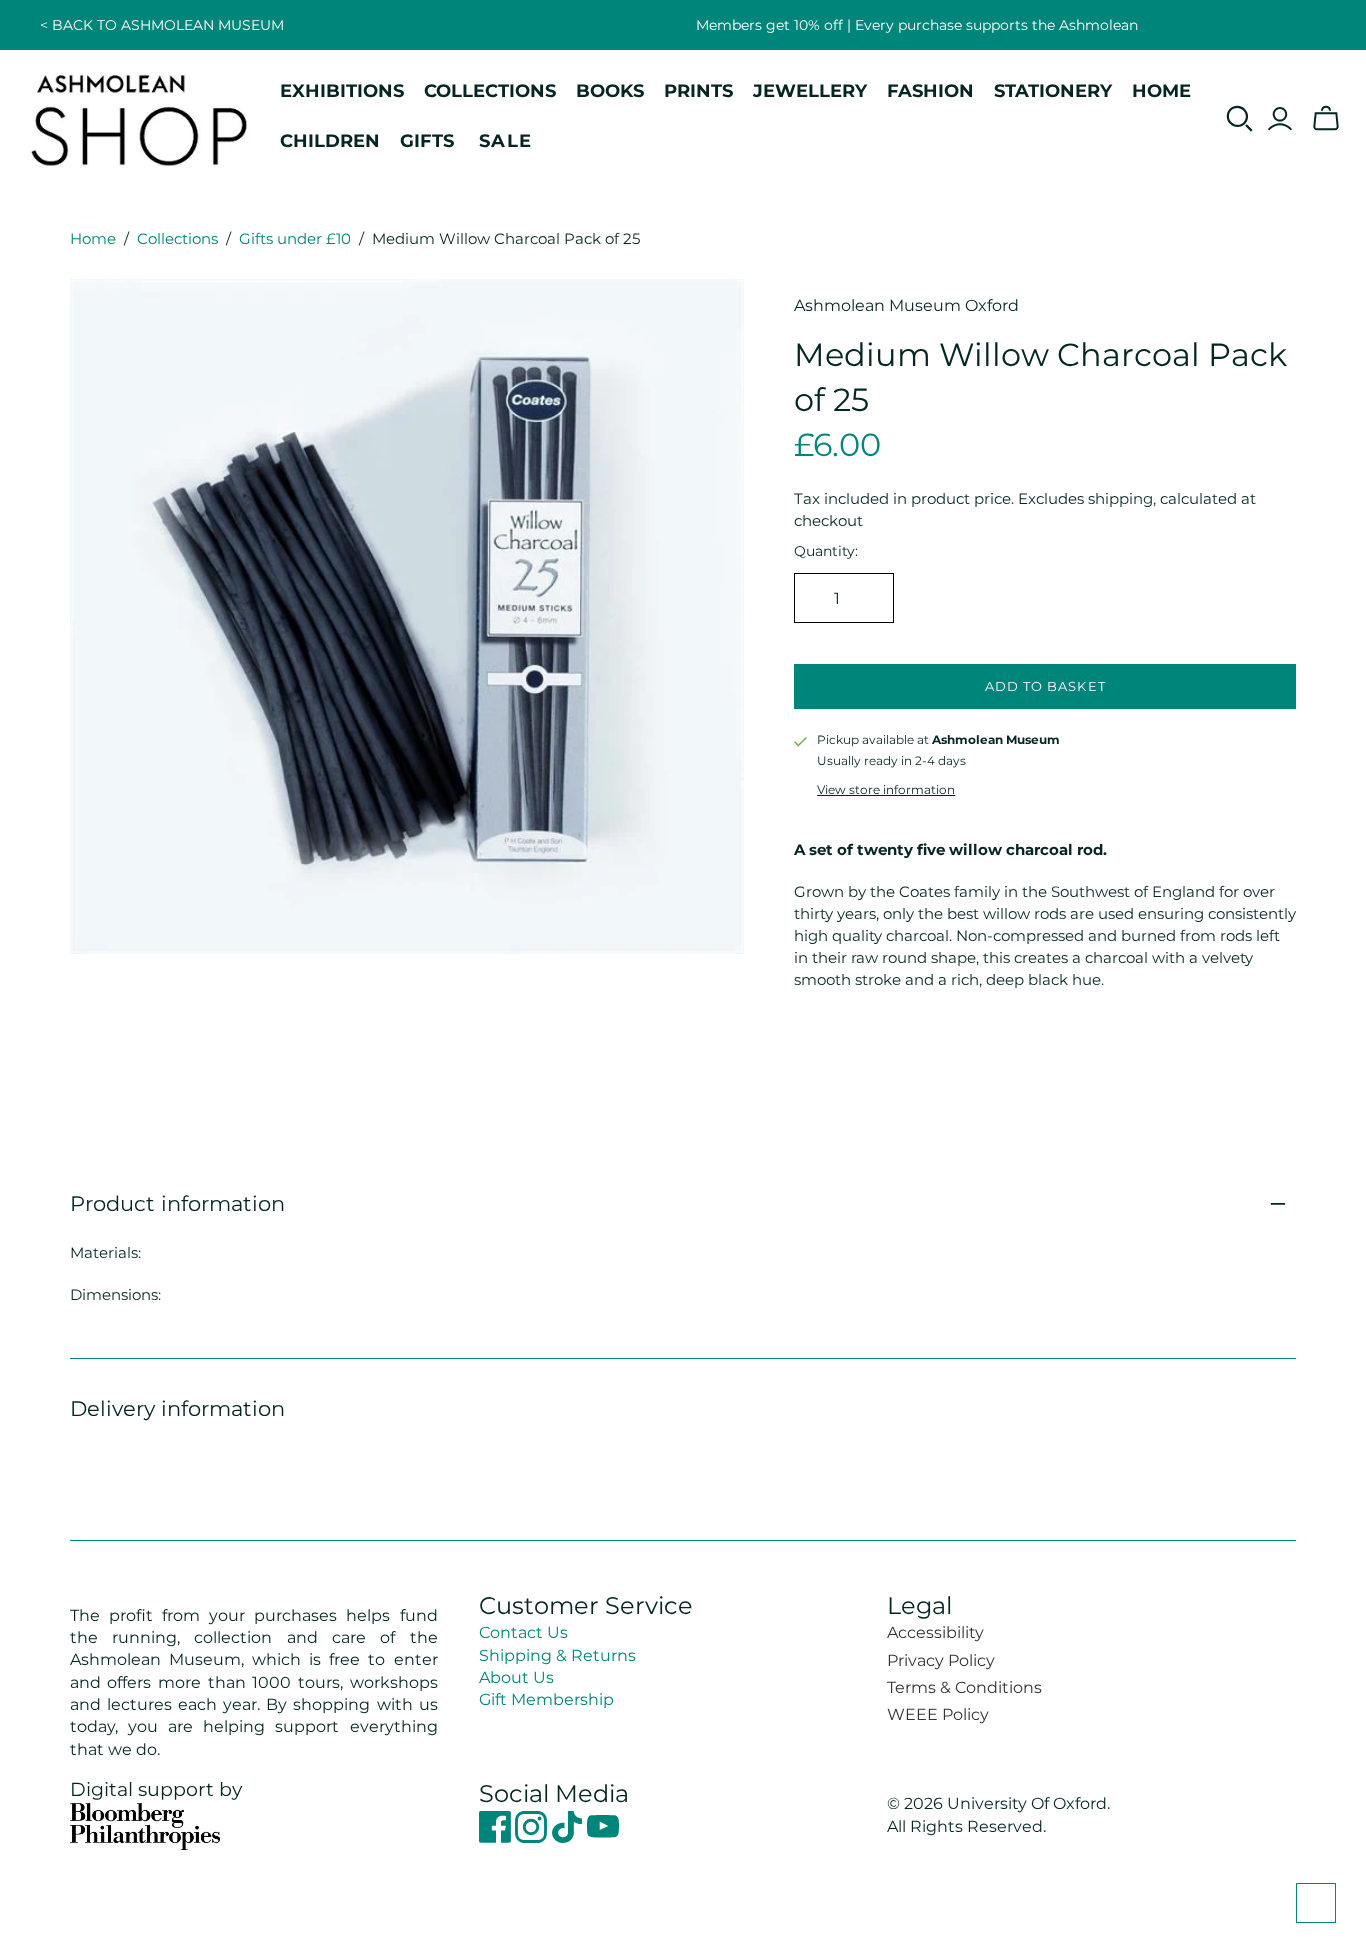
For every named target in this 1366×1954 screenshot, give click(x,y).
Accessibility (935, 1632)
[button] (1316, 1903)
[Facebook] (497, 1837)
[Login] (1280, 119)
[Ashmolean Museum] (140, 119)
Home (93, 238)
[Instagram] (533, 1837)
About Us (516, 1677)
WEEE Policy (938, 1714)
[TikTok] (569, 1837)
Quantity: (826, 551)
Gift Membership (546, 1699)
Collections (177, 238)
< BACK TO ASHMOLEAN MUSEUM (162, 25)
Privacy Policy (941, 1660)
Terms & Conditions (964, 1687)
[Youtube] (603, 1837)
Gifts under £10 (295, 238)
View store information (886, 789)
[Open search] (1240, 119)
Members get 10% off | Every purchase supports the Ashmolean (917, 25)
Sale (506, 140)
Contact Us (523, 1632)
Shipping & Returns (557, 1655)
